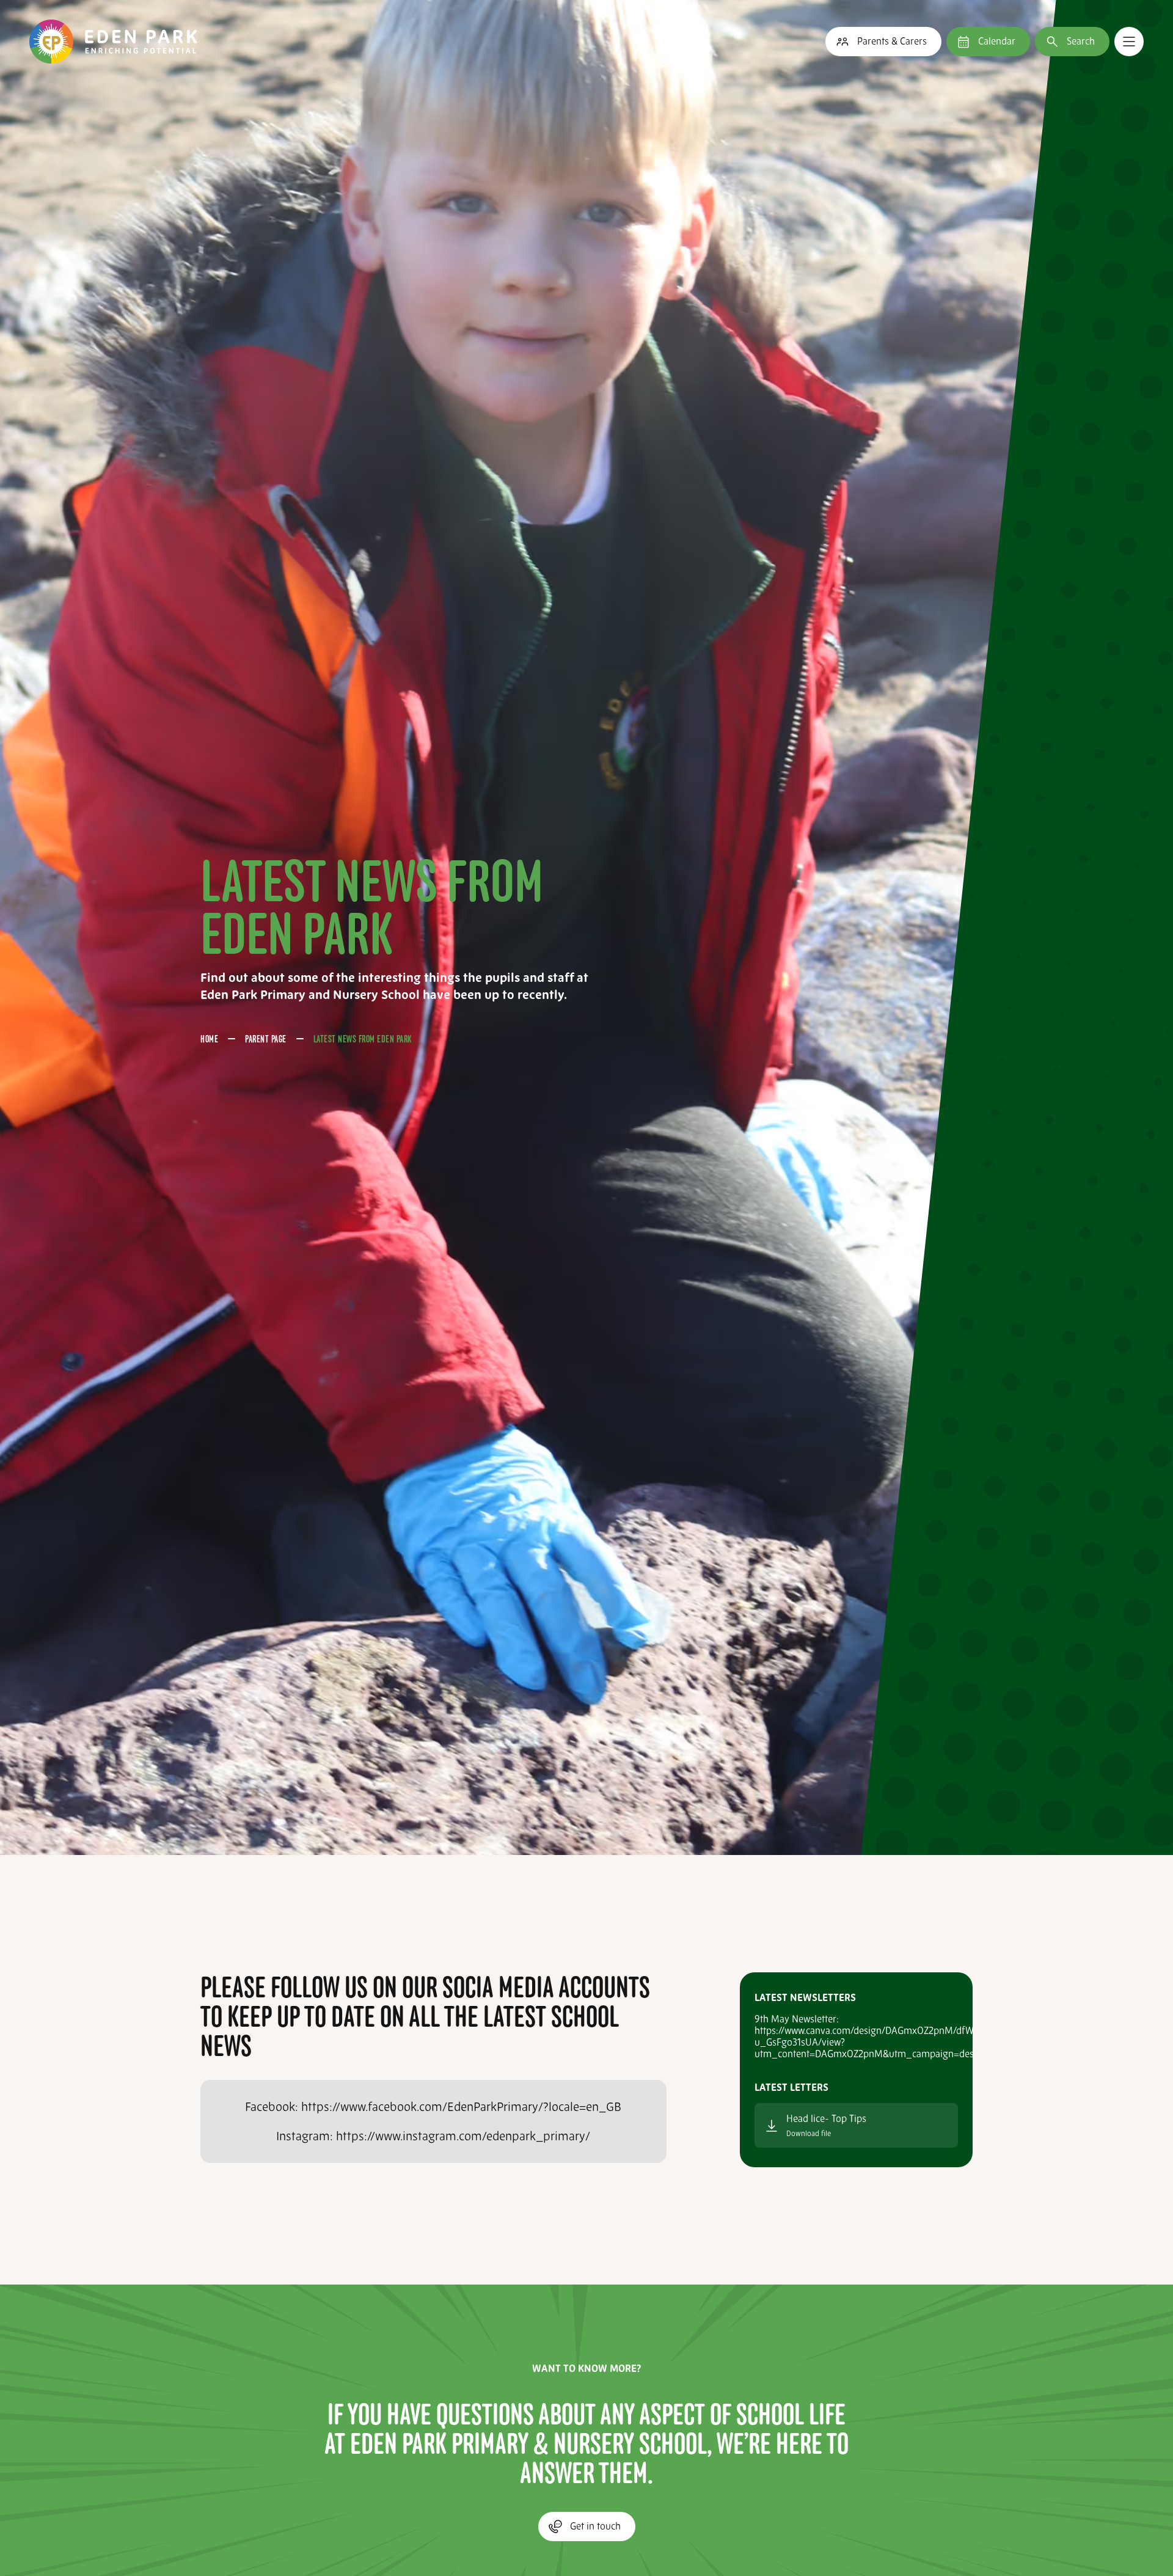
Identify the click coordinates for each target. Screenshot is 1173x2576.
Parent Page (266, 1039)
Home (209, 1039)
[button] (1129, 42)
